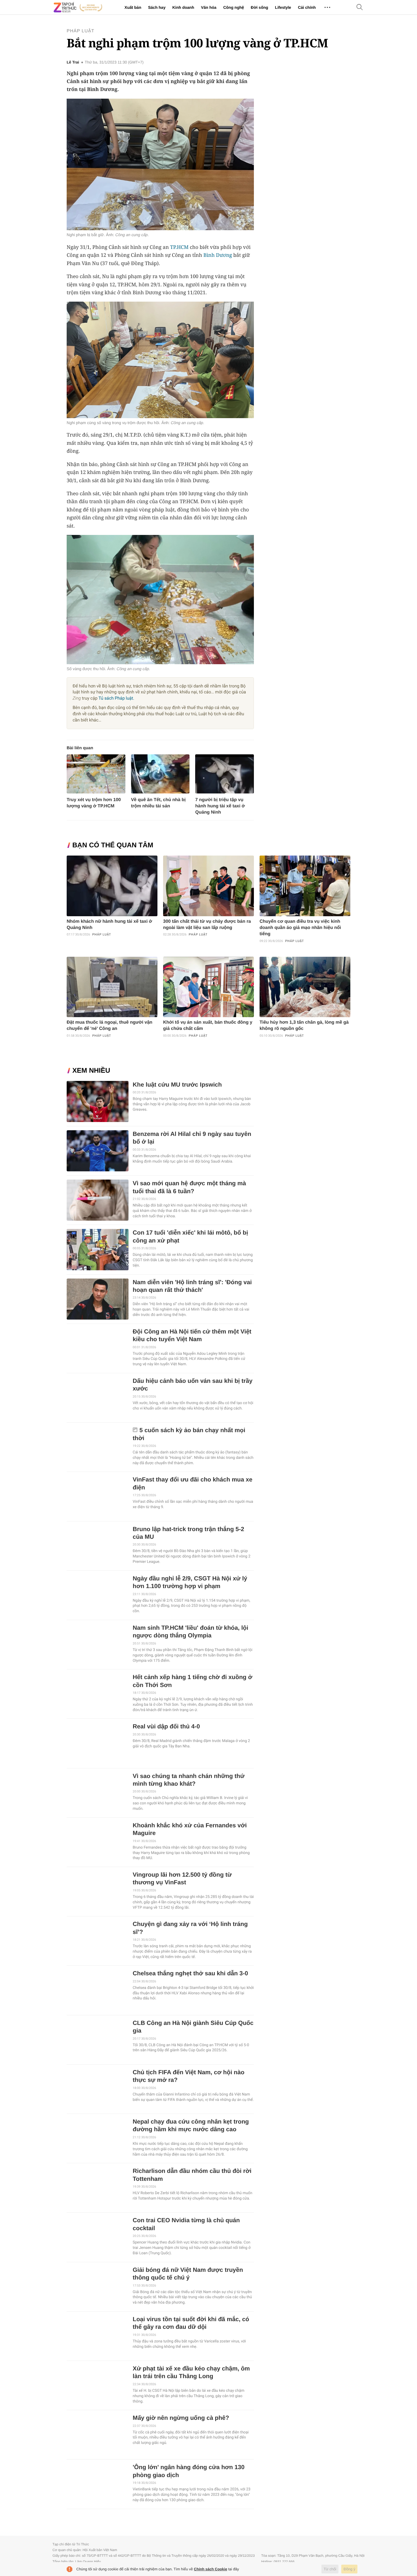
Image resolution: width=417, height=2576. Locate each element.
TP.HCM (179, 247)
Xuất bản (133, 7)
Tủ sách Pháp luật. (116, 698)
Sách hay (157, 7)
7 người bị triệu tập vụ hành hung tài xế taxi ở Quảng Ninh (220, 806)
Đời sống (259, 7)
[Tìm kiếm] (360, 8)
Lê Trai (73, 62)
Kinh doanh (183, 7)
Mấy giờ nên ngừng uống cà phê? (181, 2418)
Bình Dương (218, 255)
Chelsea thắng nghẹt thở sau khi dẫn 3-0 (190, 1973)
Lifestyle (283, 7)
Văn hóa (208, 7)
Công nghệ (234, 7)
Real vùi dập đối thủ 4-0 (166, 1727)
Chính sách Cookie (211, 2569)
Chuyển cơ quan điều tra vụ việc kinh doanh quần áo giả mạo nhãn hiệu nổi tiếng (300, 928)
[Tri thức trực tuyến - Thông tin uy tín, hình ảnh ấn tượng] (78, 7)
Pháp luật (81, 31)
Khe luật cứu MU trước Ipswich (177, 1085)
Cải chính (307, 7)
